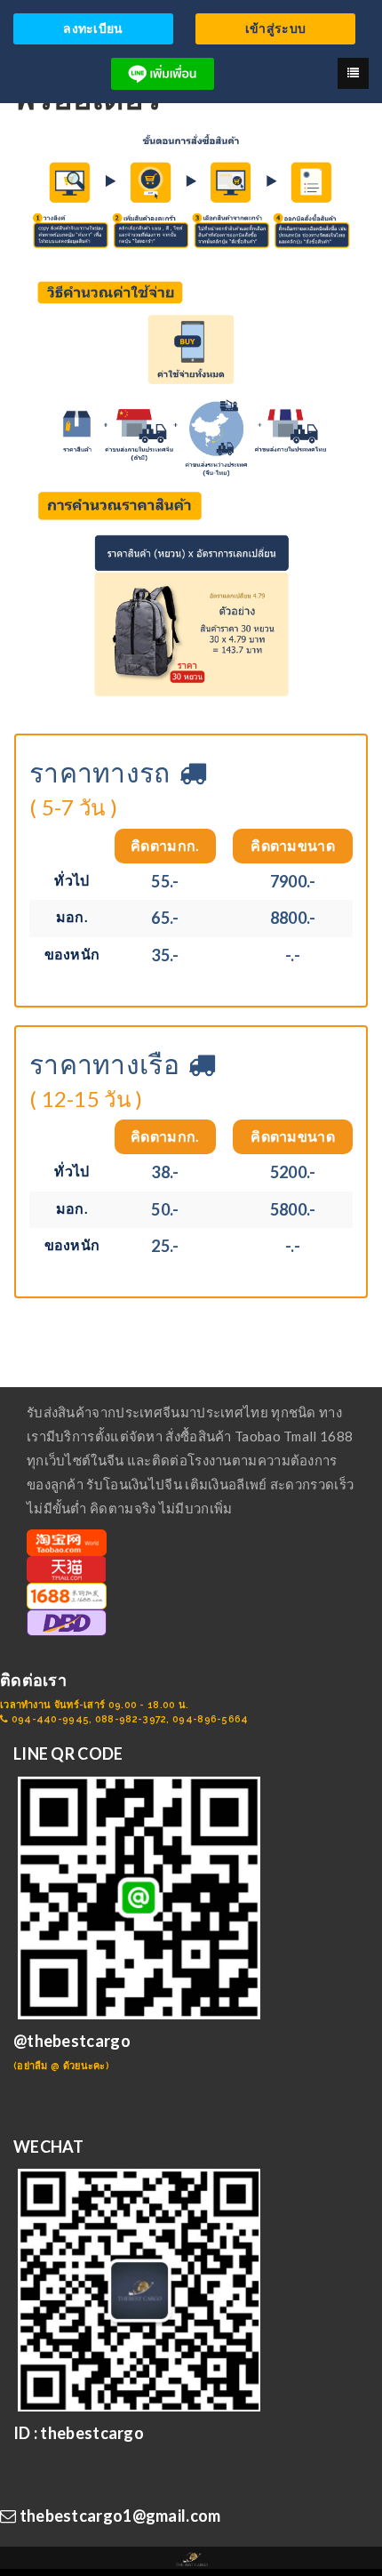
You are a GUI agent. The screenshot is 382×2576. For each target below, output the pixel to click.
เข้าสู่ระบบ (275, 28)
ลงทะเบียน (93, 28)
